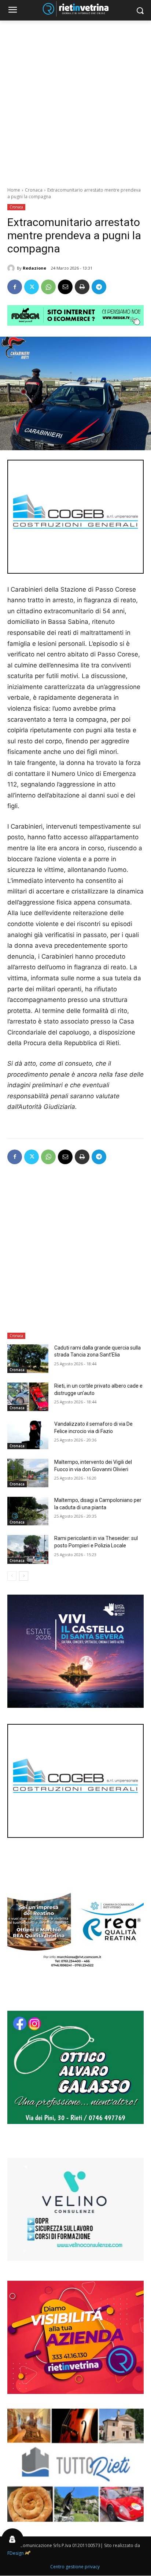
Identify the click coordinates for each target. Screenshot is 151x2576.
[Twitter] (32, 287)
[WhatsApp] (48, 287)
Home (14, 190)
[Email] (65, 287)
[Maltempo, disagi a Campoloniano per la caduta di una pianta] (28, 1511)
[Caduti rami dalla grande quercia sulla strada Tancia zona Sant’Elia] (28, 1359)
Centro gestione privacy (75, 2567)
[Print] (82, 287)
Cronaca (34, 190)
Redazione (34, 268)
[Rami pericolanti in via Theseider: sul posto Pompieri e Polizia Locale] (28, 1549)
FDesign (16, 2553)
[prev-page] (12, 1576)
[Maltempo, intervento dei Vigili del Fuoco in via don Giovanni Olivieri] (28, 1473)
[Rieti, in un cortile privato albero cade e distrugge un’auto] (28, 1397)
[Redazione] (12, 268)
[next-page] (24, 1576)
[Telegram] (99, 287)
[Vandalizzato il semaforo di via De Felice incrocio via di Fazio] (28, 1435)
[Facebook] (15, 287)
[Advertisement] (75, 100)
